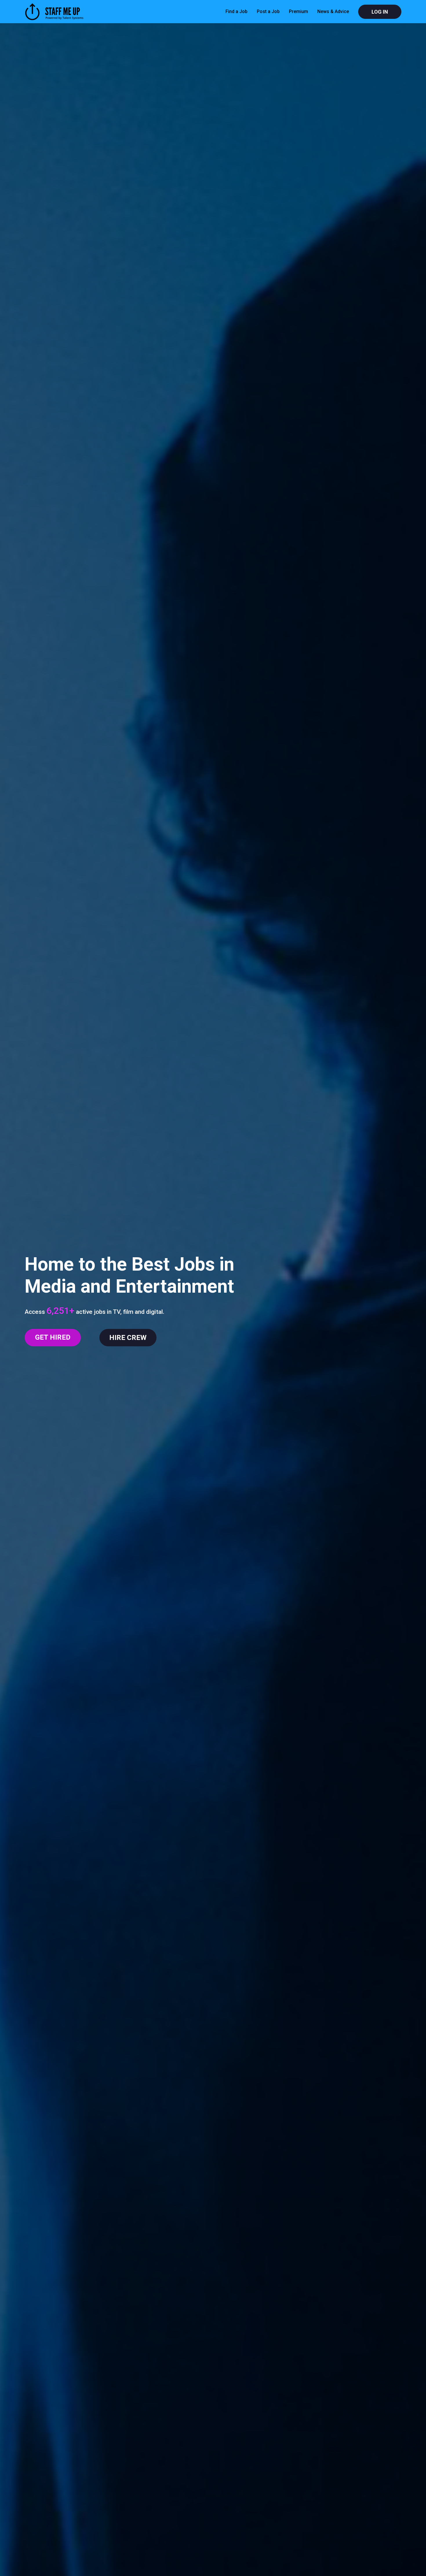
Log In (380, 12)
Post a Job (268, 11)
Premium (298, 11)
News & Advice (333, 11)
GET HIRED (53, 1337)
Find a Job (236, 11)
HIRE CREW (128, 1338)
